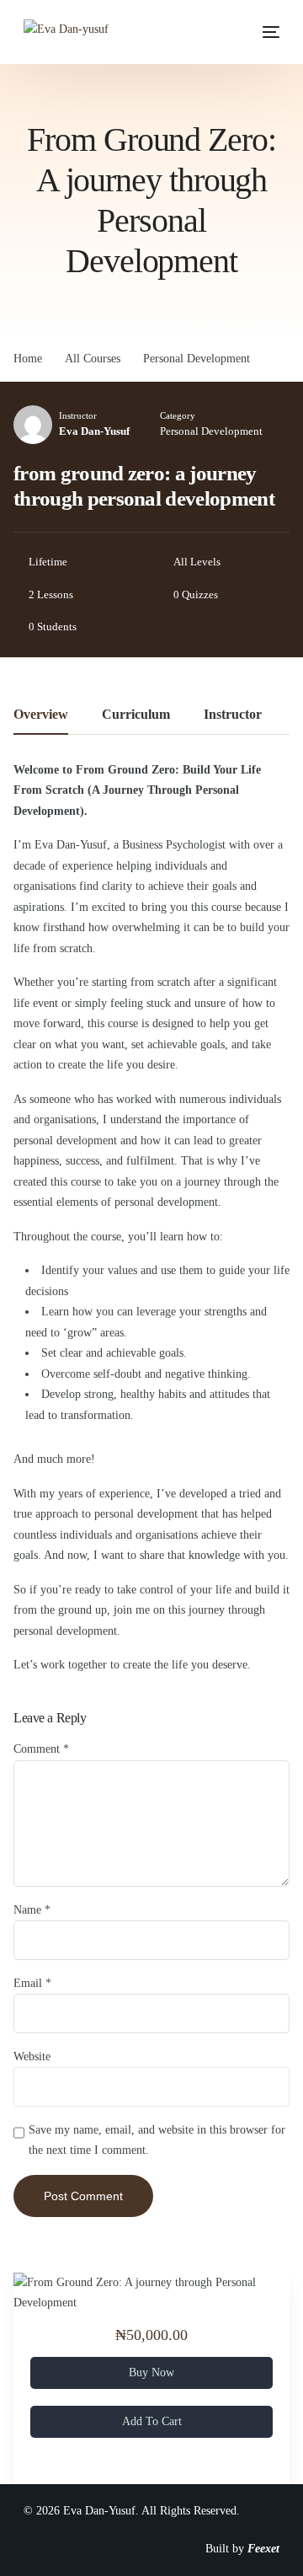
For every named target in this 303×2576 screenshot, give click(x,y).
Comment (41, 1749)
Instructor (78, 415)
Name (32, 1910)
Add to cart (152, 2421)
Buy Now (151, 2372)
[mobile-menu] (267, 32)
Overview (41, 715)
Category (178, 415)
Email (32, 1983)
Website (32, 2057)
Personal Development (211, 431)
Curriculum (136, 715)
